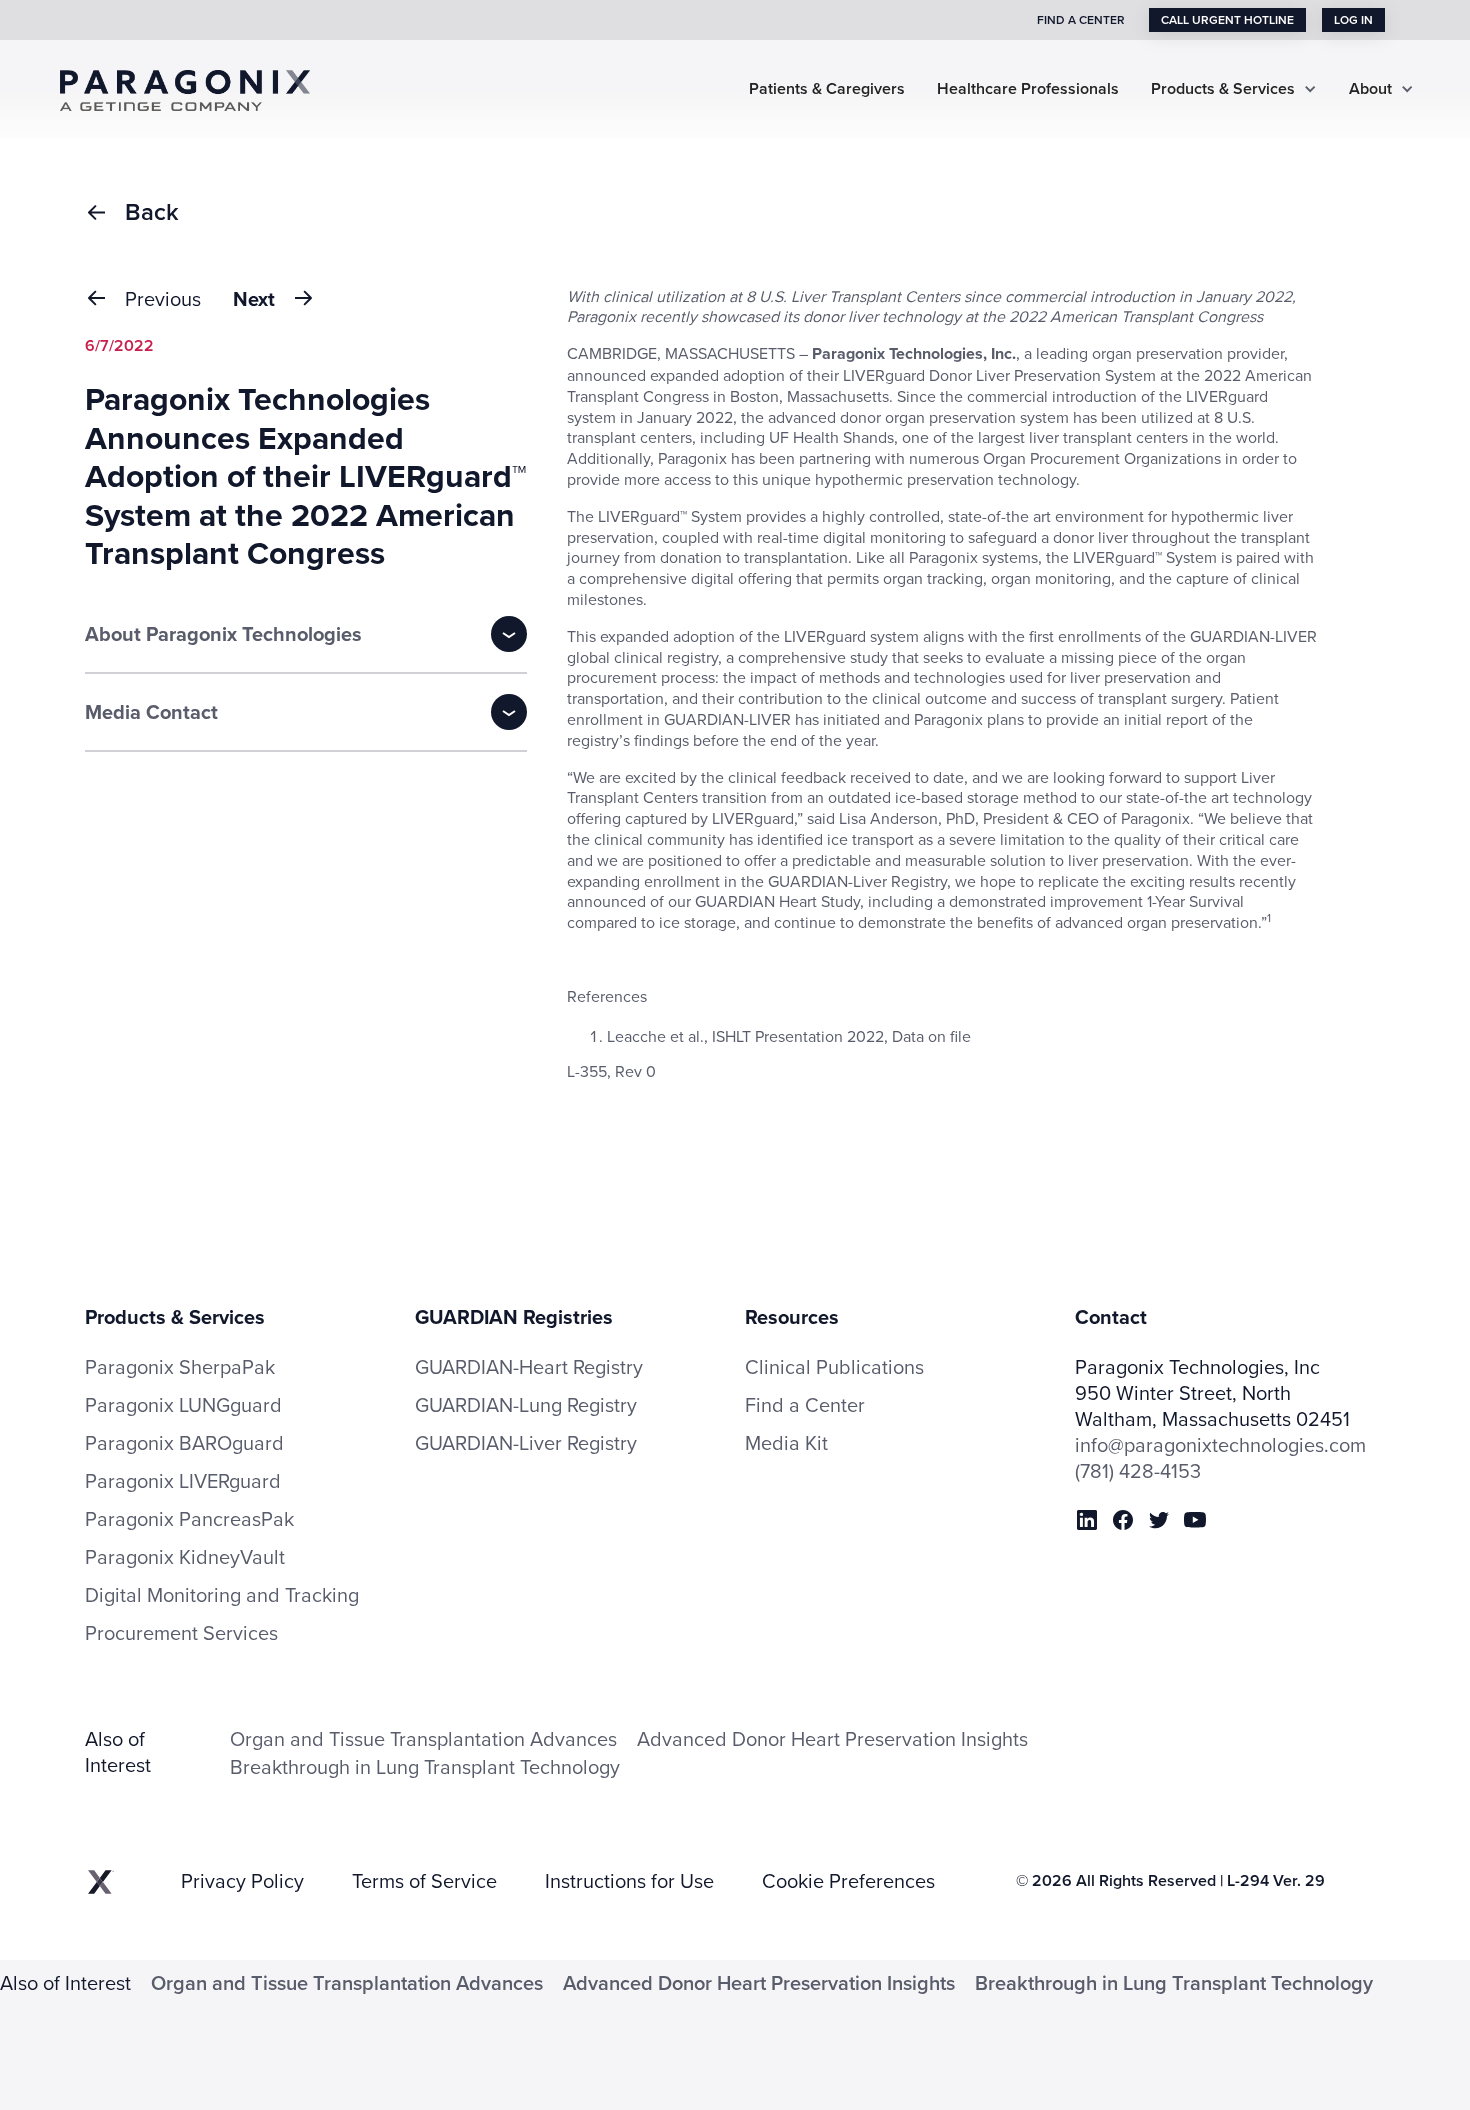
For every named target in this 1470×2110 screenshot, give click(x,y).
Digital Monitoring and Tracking (222, 1595)
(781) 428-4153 (1138, 1471)
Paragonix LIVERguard (183, 1481)
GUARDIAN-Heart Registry (529, 1366)
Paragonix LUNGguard (183, 1405)
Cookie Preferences (848, 1881)
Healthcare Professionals (1028, 89)
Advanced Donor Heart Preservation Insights (832, 1738)
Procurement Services (181, 1633)
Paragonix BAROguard (184, 1443)
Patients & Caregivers (827, 89)
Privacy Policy (242, 1881)
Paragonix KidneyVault (185, 1557)
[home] (200, 88)
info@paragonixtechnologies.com (1220, 1445)
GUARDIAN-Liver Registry (526, 1442)
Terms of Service (424, 1881)
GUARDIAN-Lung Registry (526, 1404)
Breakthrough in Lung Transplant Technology (425, 1766)
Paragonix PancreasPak (189, 1519)
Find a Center (805, 1405)
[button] (1234, 89)
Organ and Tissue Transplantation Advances (423, 1738)
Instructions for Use (629, 1881)
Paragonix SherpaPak (180, 1367)
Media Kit (786, 1443)
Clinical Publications (834, 1367)
